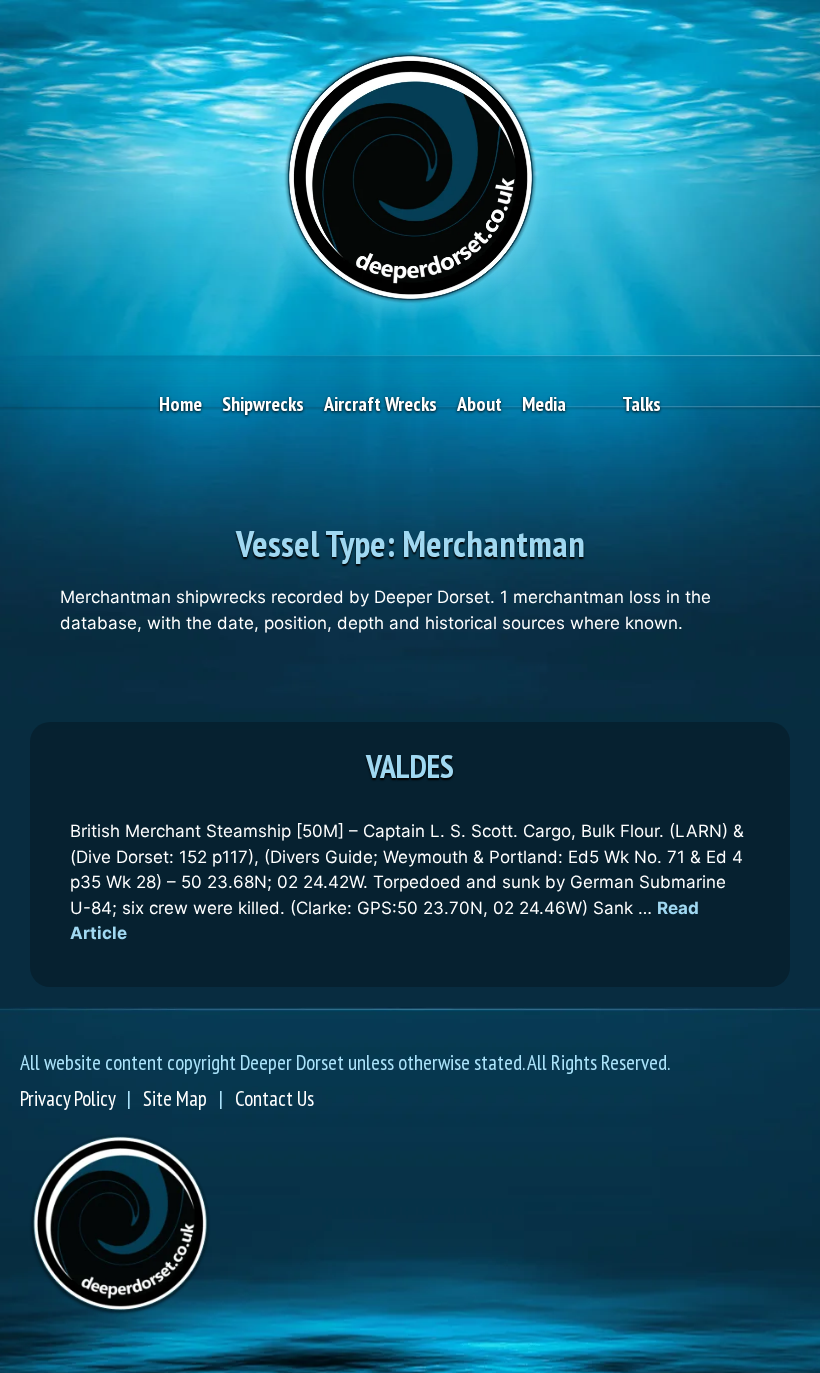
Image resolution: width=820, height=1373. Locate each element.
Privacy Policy (67, 1098)
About (479, 404)
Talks (641, 404)
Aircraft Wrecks (380, 404)
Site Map (175, 1098)
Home (180, 404)
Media (544, 404)
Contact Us (274, 1098)
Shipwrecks (263, 404)
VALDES (410, 766)
